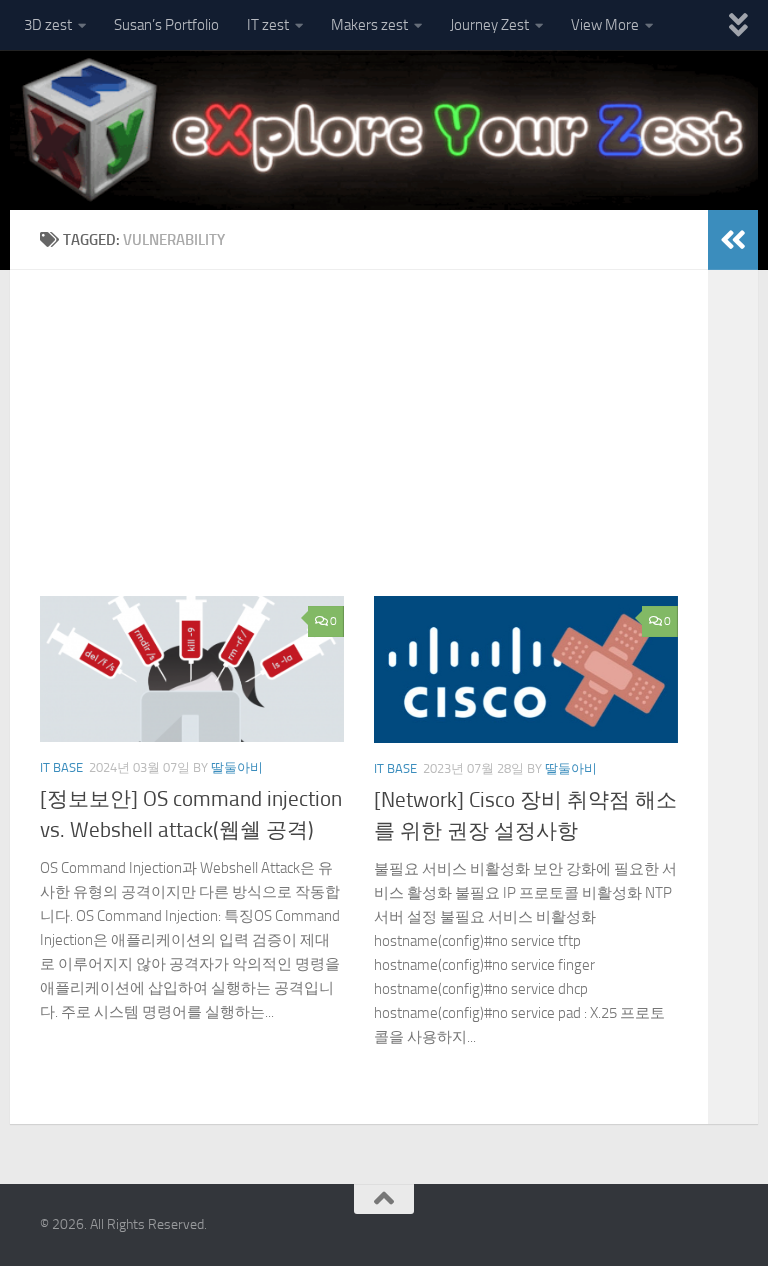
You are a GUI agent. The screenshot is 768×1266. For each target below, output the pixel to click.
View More (605, 25)
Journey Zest (489, 25)
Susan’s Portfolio (166, 25)
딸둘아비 (237, 767)
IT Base (61, 767)
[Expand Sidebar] (733, 240)
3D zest (48, 25)
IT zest (268, 25)
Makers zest (369, 25)
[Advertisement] (374, 448)
